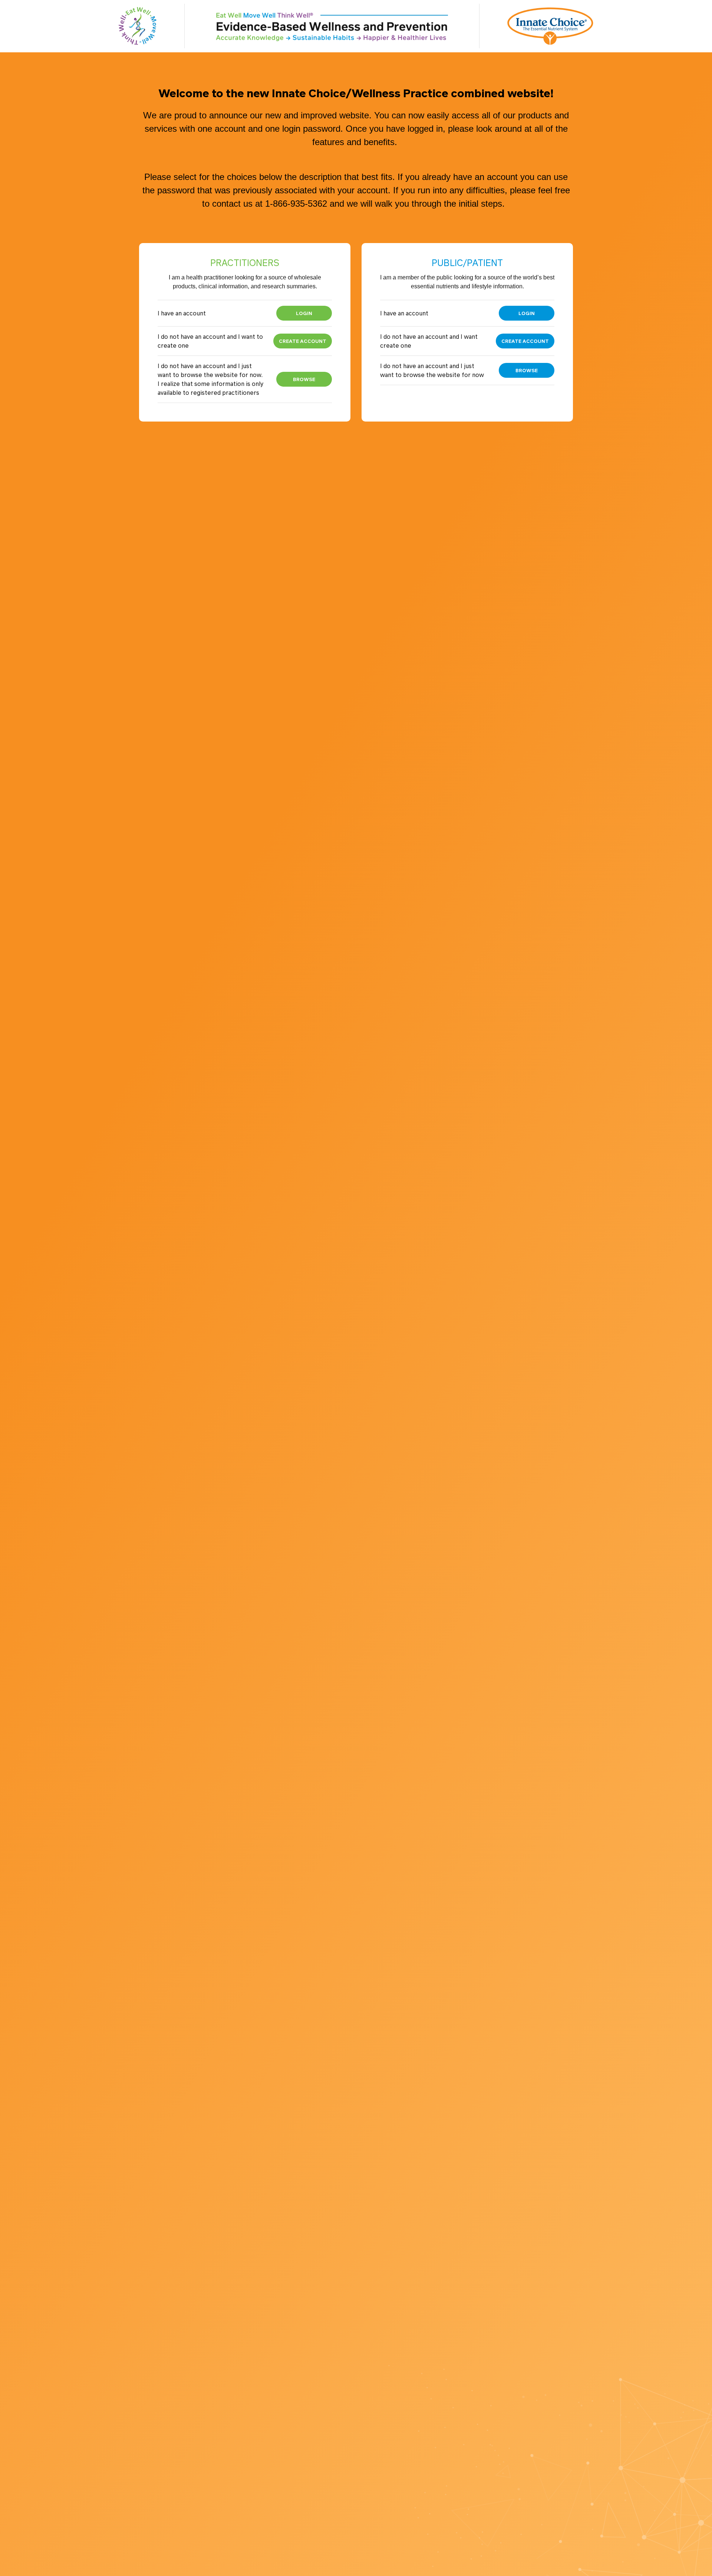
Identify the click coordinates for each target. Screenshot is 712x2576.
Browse (304, 379)
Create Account (303, 341)
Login (304, 313)
